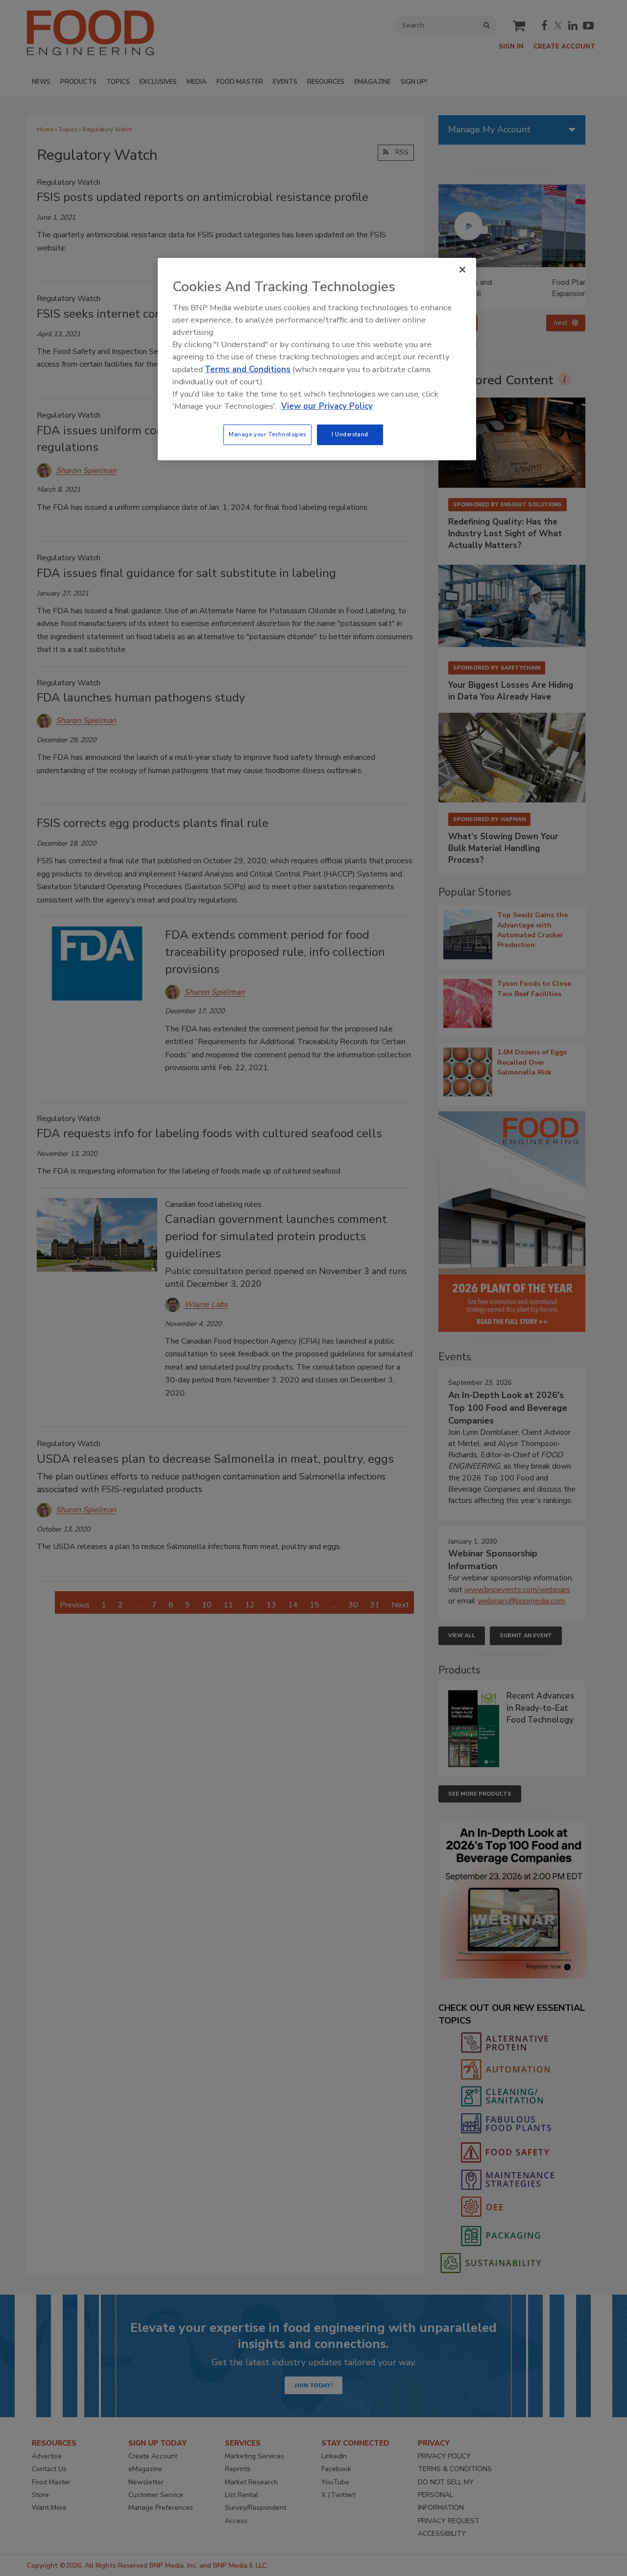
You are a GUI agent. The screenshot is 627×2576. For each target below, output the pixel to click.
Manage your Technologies (267, 434)
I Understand (350, 434)
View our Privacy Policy (327, 406)
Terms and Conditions (248, 369)
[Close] (462, 270)
